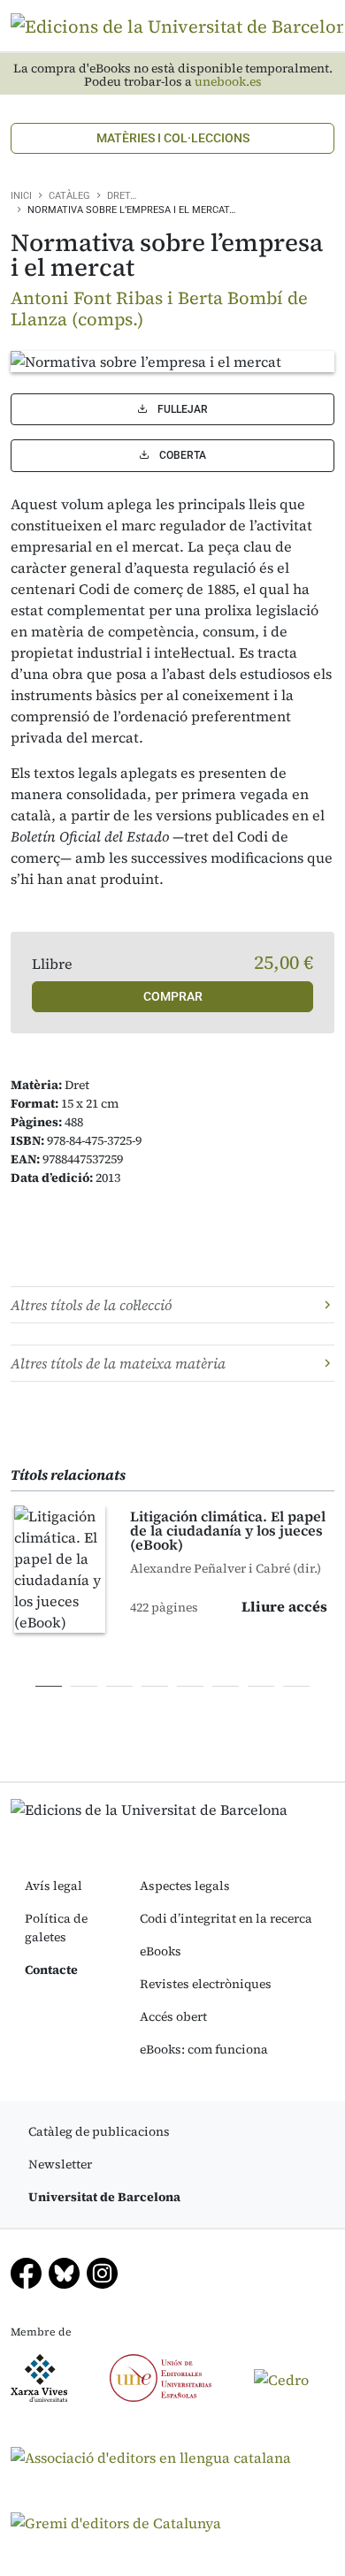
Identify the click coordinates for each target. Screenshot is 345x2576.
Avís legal (54, 1886)
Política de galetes (56, 1928)
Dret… (122, 196)
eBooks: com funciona (204, 2049)
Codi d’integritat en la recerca (226, 1918)
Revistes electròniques (206, 1984)
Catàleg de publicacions (99, 2131)
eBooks (161, 1951)
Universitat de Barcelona (104, 2197)
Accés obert (173, 2016)
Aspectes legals (185, 1886)
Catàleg (69, 196)
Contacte (51, 1970)
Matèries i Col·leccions (173, 138)
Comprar (173, 996)
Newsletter (60, 2164)
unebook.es (228, 82)
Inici (21, 196)
